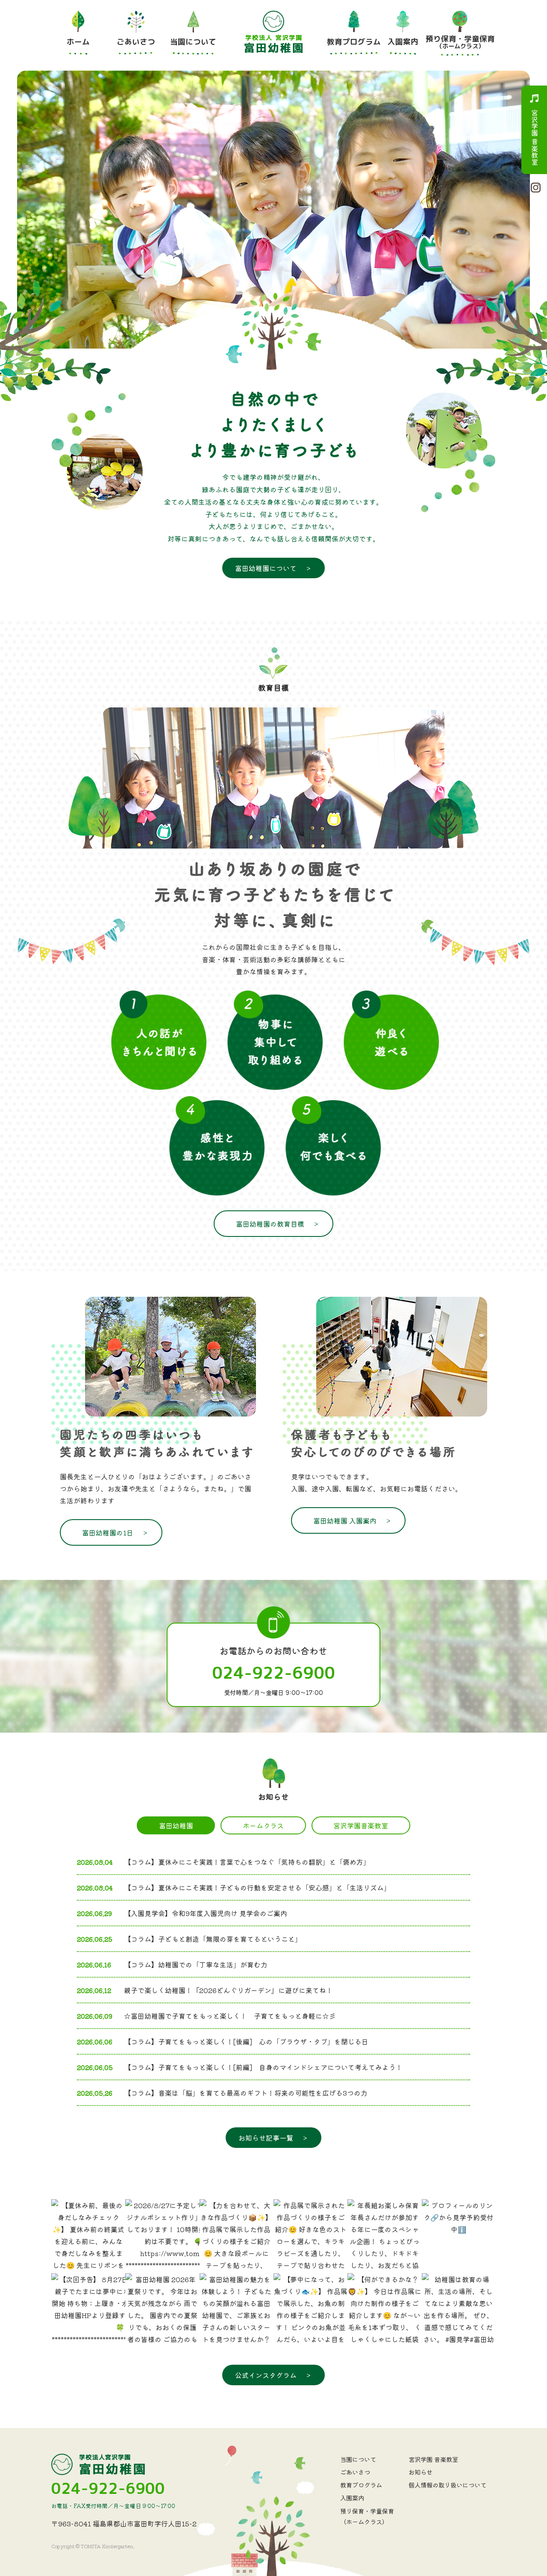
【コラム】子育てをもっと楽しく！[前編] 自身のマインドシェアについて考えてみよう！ (263, 2067)
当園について (358, 2459)
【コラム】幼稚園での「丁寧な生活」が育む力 (196, 1964)
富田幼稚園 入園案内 (353, 1520)
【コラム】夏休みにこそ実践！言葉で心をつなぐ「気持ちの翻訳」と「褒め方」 (247, 1862)
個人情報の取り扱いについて (447, 2485)
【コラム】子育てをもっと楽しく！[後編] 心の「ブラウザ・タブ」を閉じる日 (246, 2041)
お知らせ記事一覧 (273, 2138)
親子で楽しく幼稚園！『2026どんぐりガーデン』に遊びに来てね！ (228, 1990)
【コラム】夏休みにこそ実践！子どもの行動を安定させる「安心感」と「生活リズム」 (257, 1887)
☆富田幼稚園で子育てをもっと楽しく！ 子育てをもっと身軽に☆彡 (230, 2016)
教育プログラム (361, 2485)
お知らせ (421, 2472)
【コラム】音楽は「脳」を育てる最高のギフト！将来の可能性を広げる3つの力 (246, 2093)
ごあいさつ (355, 2472)
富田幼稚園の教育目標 (278, 1224)
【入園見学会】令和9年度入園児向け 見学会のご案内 (206, 1913)
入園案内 (352, 2498)
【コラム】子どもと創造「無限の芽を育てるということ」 (213, 1939)
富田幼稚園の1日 (115, 1532)
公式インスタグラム (273, 2375)
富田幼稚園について (273, 568)
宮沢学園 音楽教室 (535, 137)
